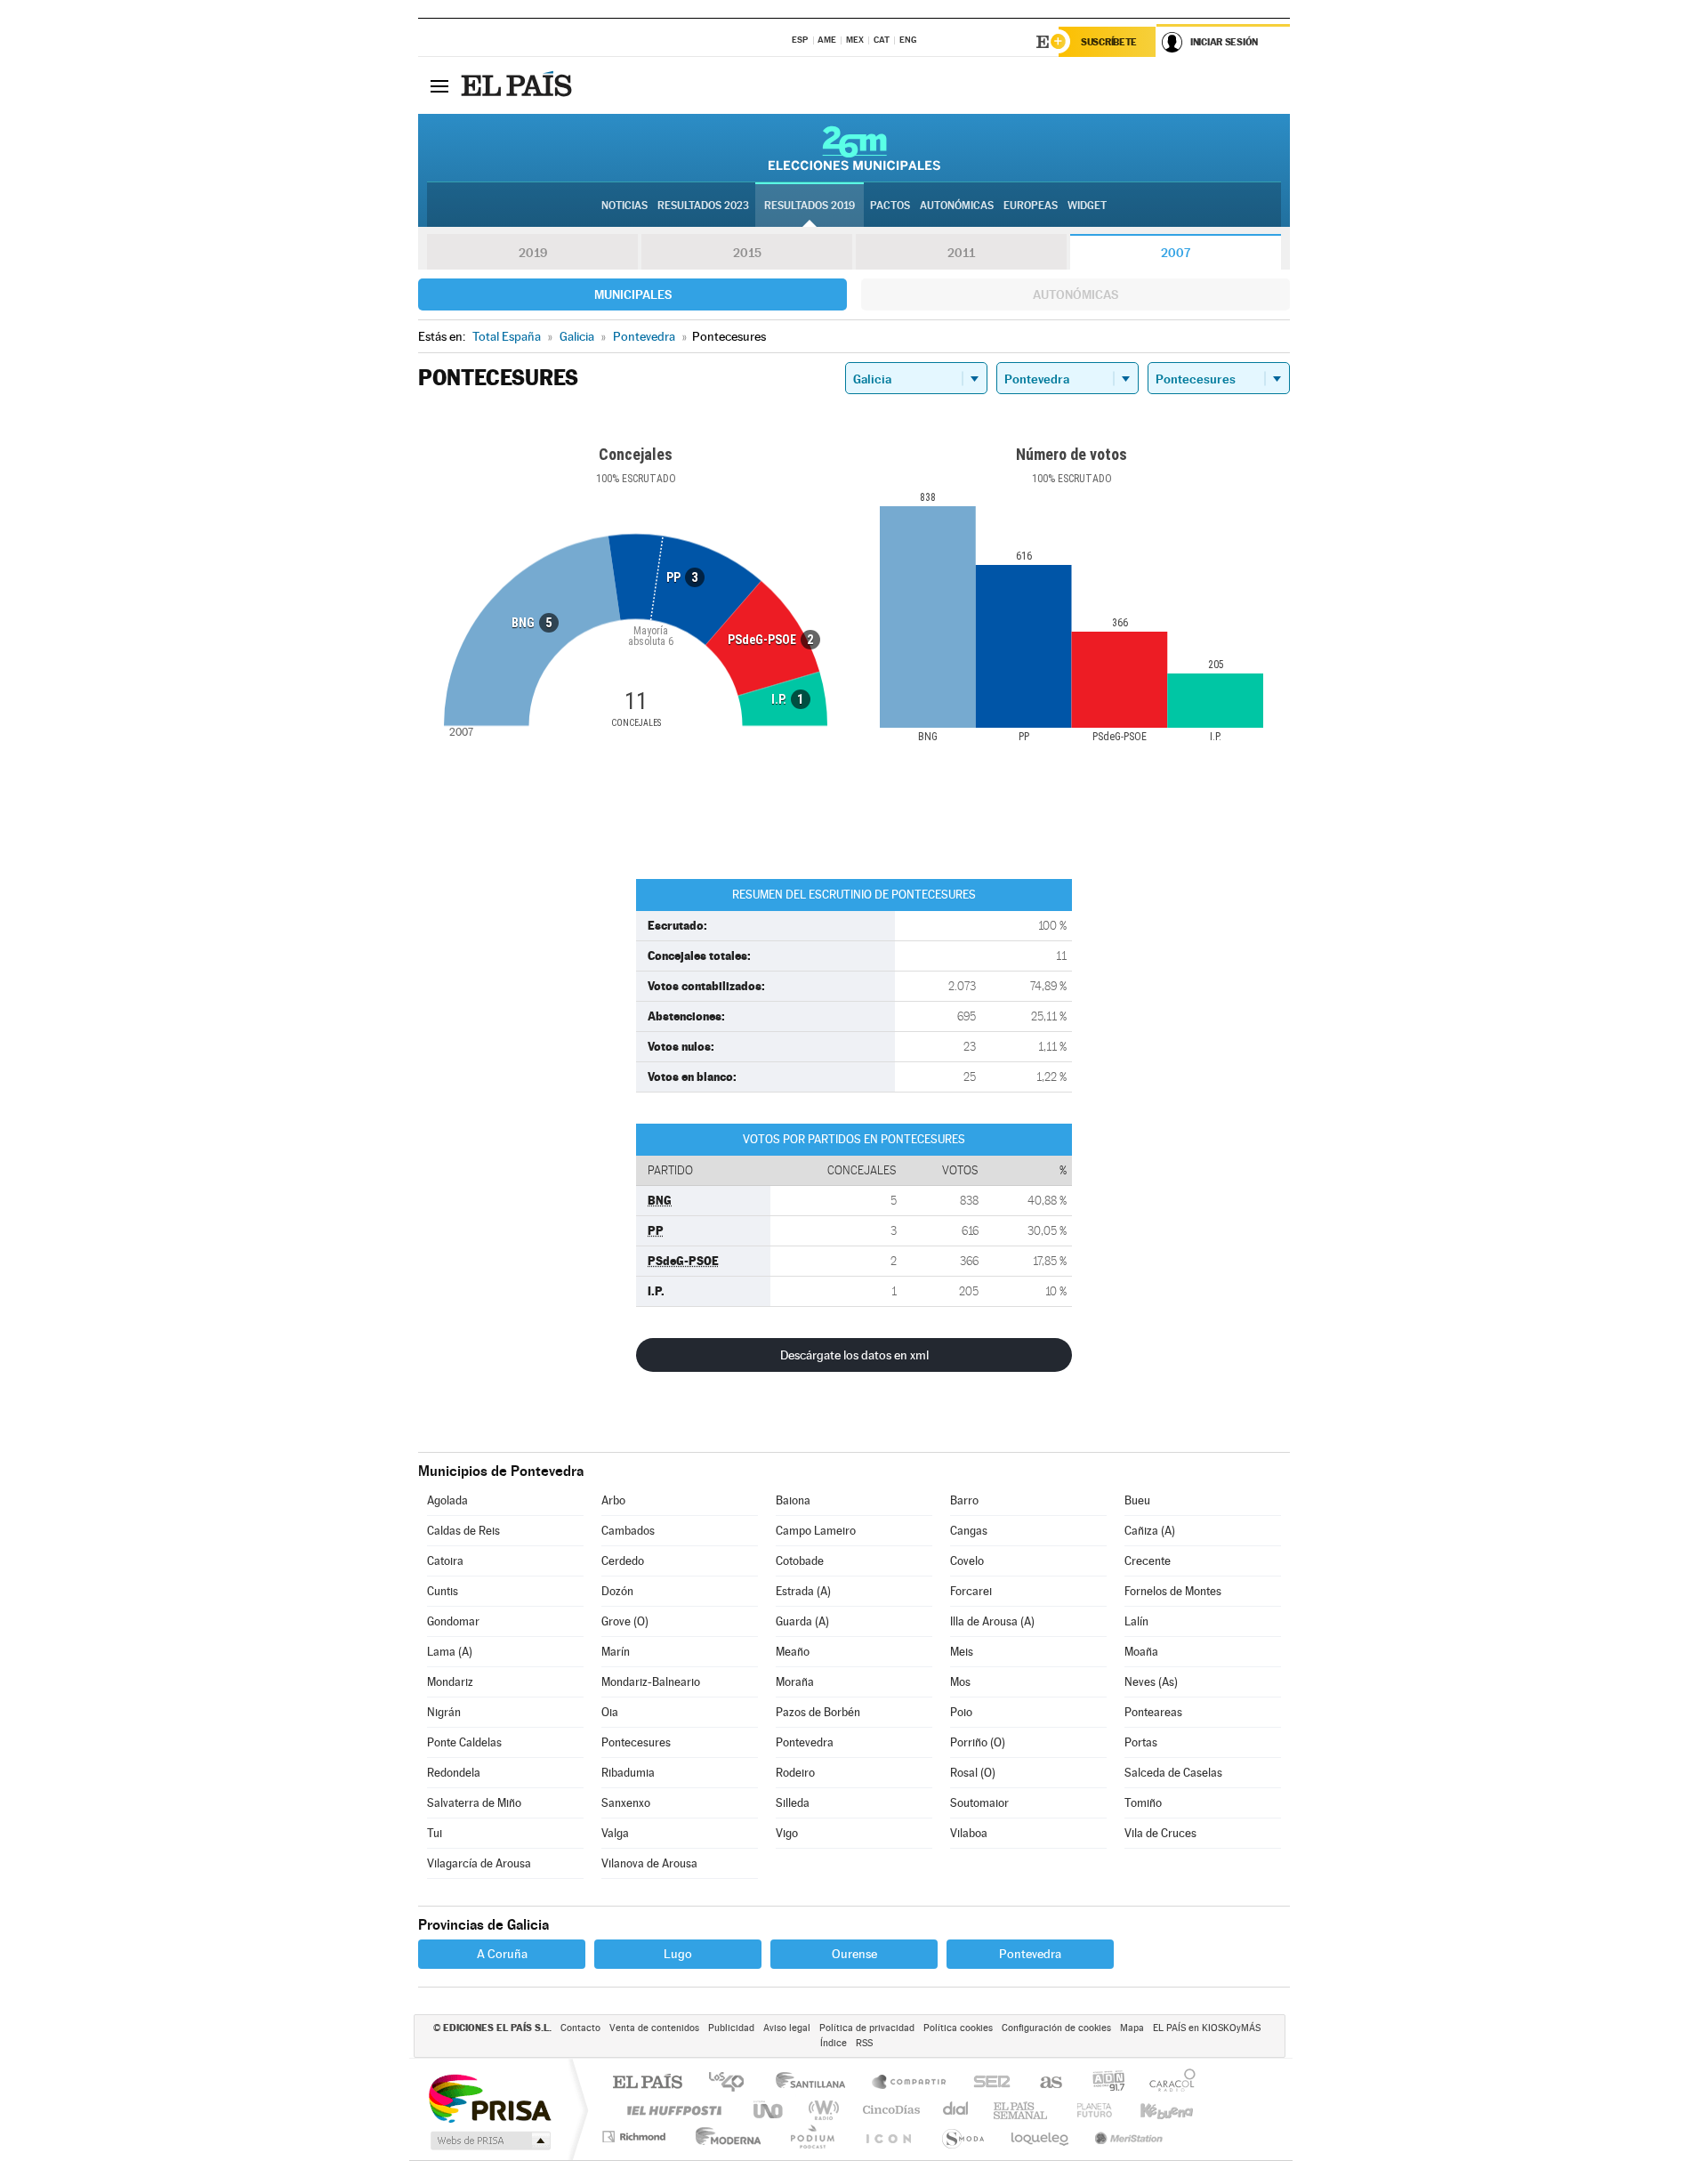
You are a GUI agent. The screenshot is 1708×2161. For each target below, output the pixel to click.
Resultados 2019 (810, 206)
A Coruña (502, 1954)
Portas (1141, 1742)
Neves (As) (1151, 1682)
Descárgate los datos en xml (854, 1355)
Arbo (613, 1500)
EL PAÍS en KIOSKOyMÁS (1207, 2028)
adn (1102, 2083)
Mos (960, 1682)
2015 (747, 253)
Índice (834, 2043)
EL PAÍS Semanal (1022, 2110)
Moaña (1141, 1652)
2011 (961, 253)
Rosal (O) (973, 1773)
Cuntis (443, 1591)
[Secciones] (439, 85)
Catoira (445, 1561)
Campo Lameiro (816, 1531)
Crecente (1148, 1561)
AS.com (1043, 2083)
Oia (610, 1712)
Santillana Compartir (910, 2083)
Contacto (580, 2028)
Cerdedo (623, 1561)
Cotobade (800, 1561)
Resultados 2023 (703, 206)
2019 (533, 253)
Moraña (795, 1682)
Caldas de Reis (463, 1531)
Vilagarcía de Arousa (479, 1863)
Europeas (1031, 206)
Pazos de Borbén (818, 1712)
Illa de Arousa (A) (992, 1621)
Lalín (1136, 1621)
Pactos (890, 206)
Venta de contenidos (654, 2028)
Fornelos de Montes (1173, 1591)
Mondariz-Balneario (651, 1682)
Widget (1087, 206)
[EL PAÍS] (519, 85)
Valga (615, 1833)
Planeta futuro (1087, 2110)
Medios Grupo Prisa (489, 2141)
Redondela (454, 1773)
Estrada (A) (803, 1591)
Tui (435, 1833)
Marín (616, 1652)
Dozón (617, 1591)
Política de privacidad (867, 2028)
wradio (821, 2110)
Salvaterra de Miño (474, 1803)
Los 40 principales (733, 2083)
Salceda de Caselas (1173, 1773)
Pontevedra (805, 1742)
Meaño (793, 1652)
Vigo (787, 1833)
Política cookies (958, 2028)
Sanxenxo (626, 1803)
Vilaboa (969, 1833)
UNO (769, 2110)
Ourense (854, 1954)
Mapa (1132, 2028)
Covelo (967, 1561)
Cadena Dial (956, 2110)
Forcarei (971, 1591)
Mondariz (450, 1682)
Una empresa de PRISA (489, 2097)
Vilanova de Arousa (649, 1863)
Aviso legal (787, 2028)
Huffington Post (671, 2110)
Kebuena (1151, 2110)
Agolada (447, 1500)
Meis (962, 1652)
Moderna (724, 2137)
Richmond (636, 2137)
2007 (1176, 253)
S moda (962, 2137)
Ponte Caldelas (464, 1742)
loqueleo (1041, 2137)
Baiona (793, 1500)
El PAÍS (647, 2083)
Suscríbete (1109, 42)
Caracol (1167, 2083)
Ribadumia (628, 1773)
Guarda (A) (802, 1621)
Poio (961, 1712)
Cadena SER (987, 2083)
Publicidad (731, 2028)
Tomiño (1143, 1803)
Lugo (678, 1954)
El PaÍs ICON (888, 2137)
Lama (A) (450, 1652)
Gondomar (453, 1621)
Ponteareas (1153, 1712)
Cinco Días (889, 2110)
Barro (964, 1500)
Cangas (969, 1531)
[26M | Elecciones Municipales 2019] (854, 148)
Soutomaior (979, 1803)
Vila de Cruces (1160, 1833)
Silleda (793, 1803)
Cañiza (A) (1150, 1531)
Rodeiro (795, 1773)
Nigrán (444, 1712)
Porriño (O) (978, 1742)
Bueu (1137, 1500)
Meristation (1126, 2137)
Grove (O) (625, 1621)
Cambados (628, 1531)
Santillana (816, 2083)
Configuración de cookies (1056, 2028)
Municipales (633, 294)
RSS (864, 2043)
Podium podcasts (811, 2137)
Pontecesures (636, 1742)
